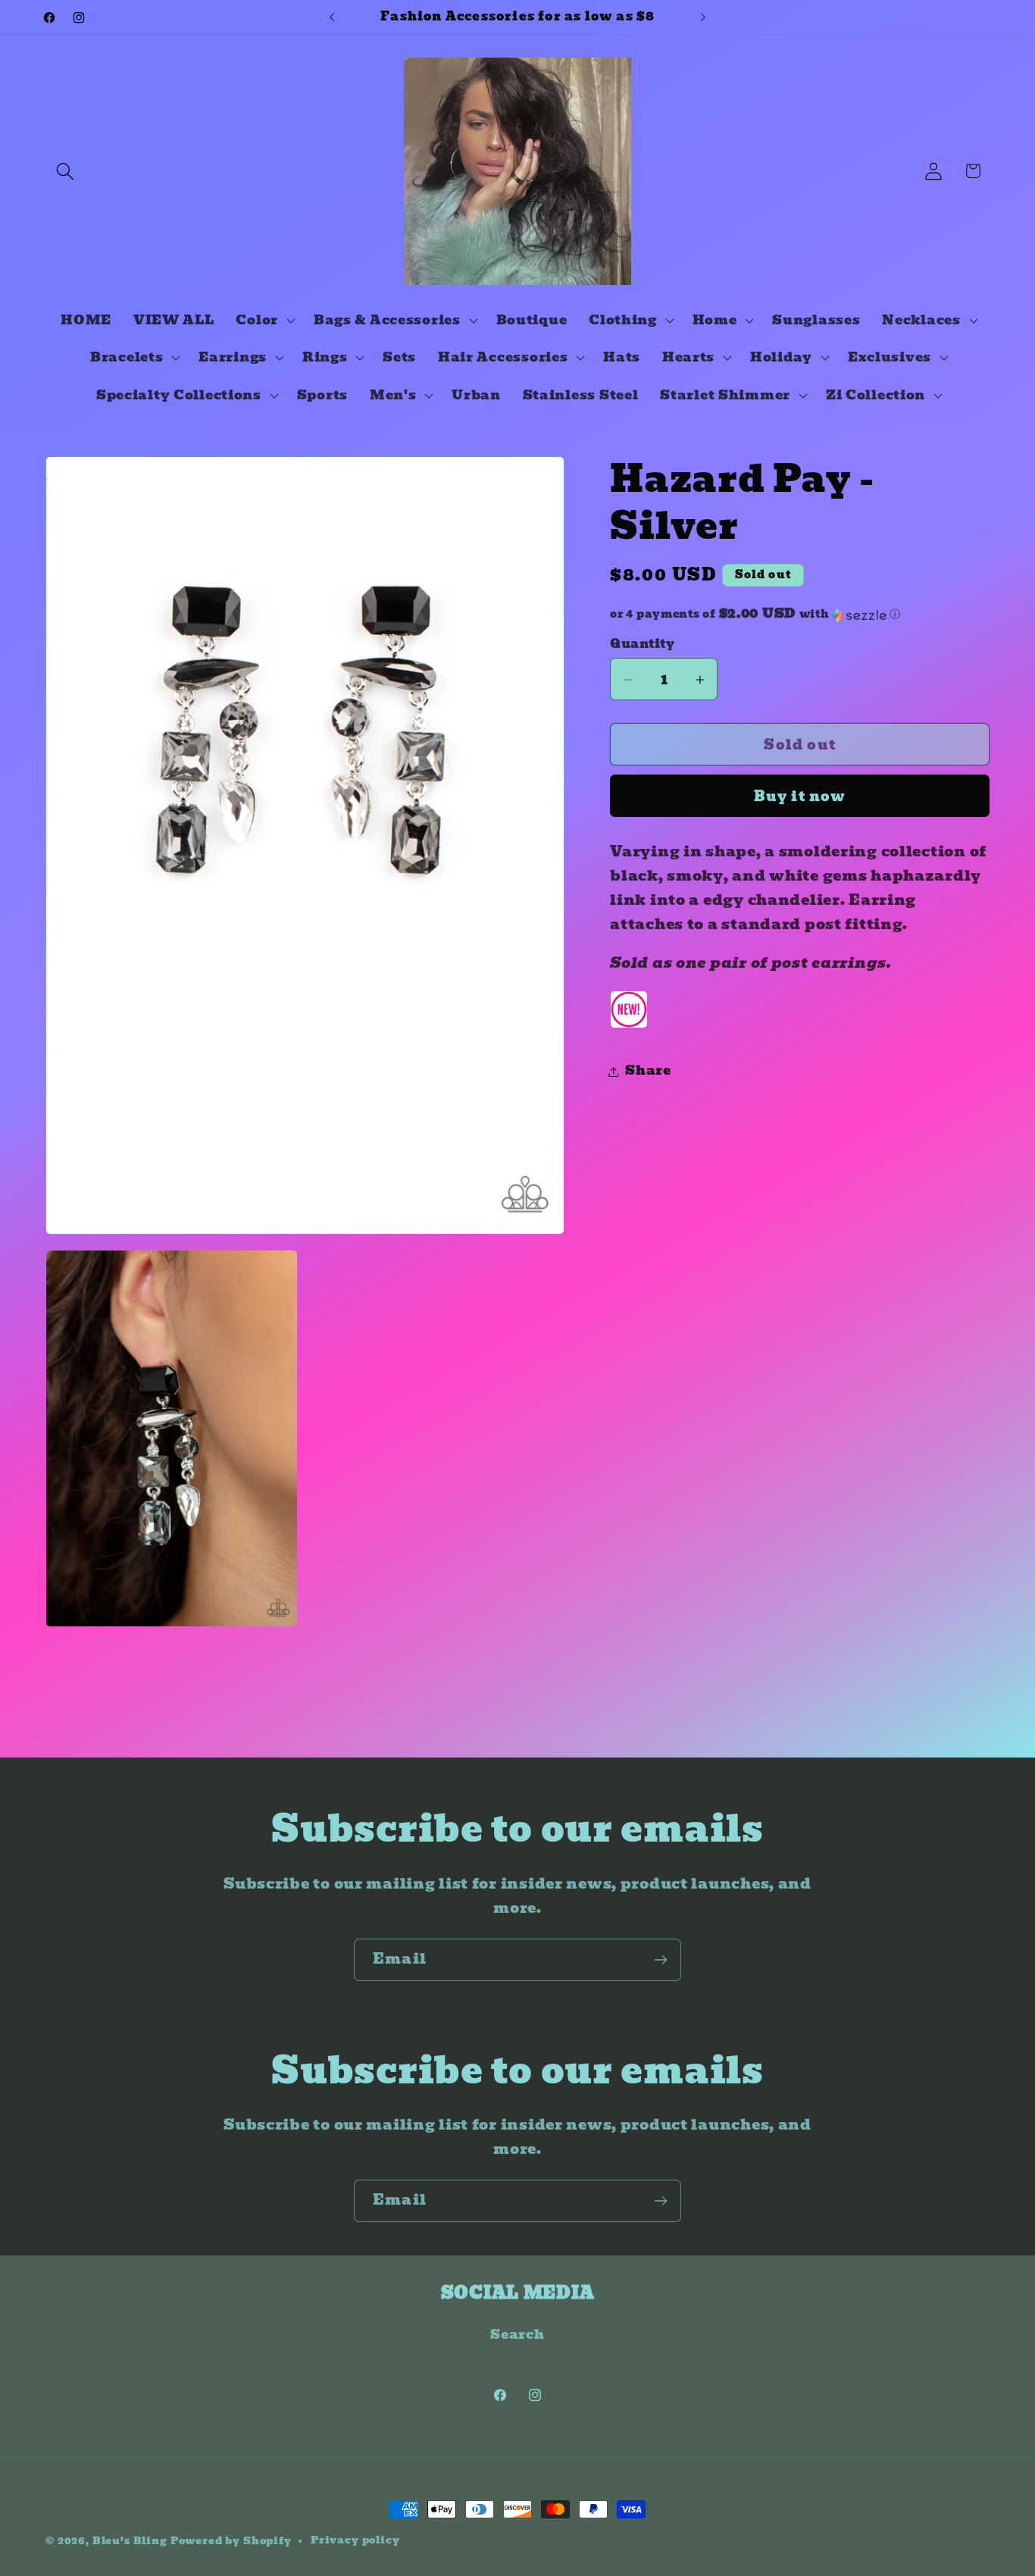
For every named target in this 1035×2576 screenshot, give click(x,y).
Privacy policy (355, 2540)
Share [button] (648, 1071)
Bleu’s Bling (130, 2541)
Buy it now (800, 797)
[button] (66, 171)
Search (517, 2335)
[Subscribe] (660, 1960)
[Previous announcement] (332, 17)
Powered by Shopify (231, 2541)
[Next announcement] (703, 17)
